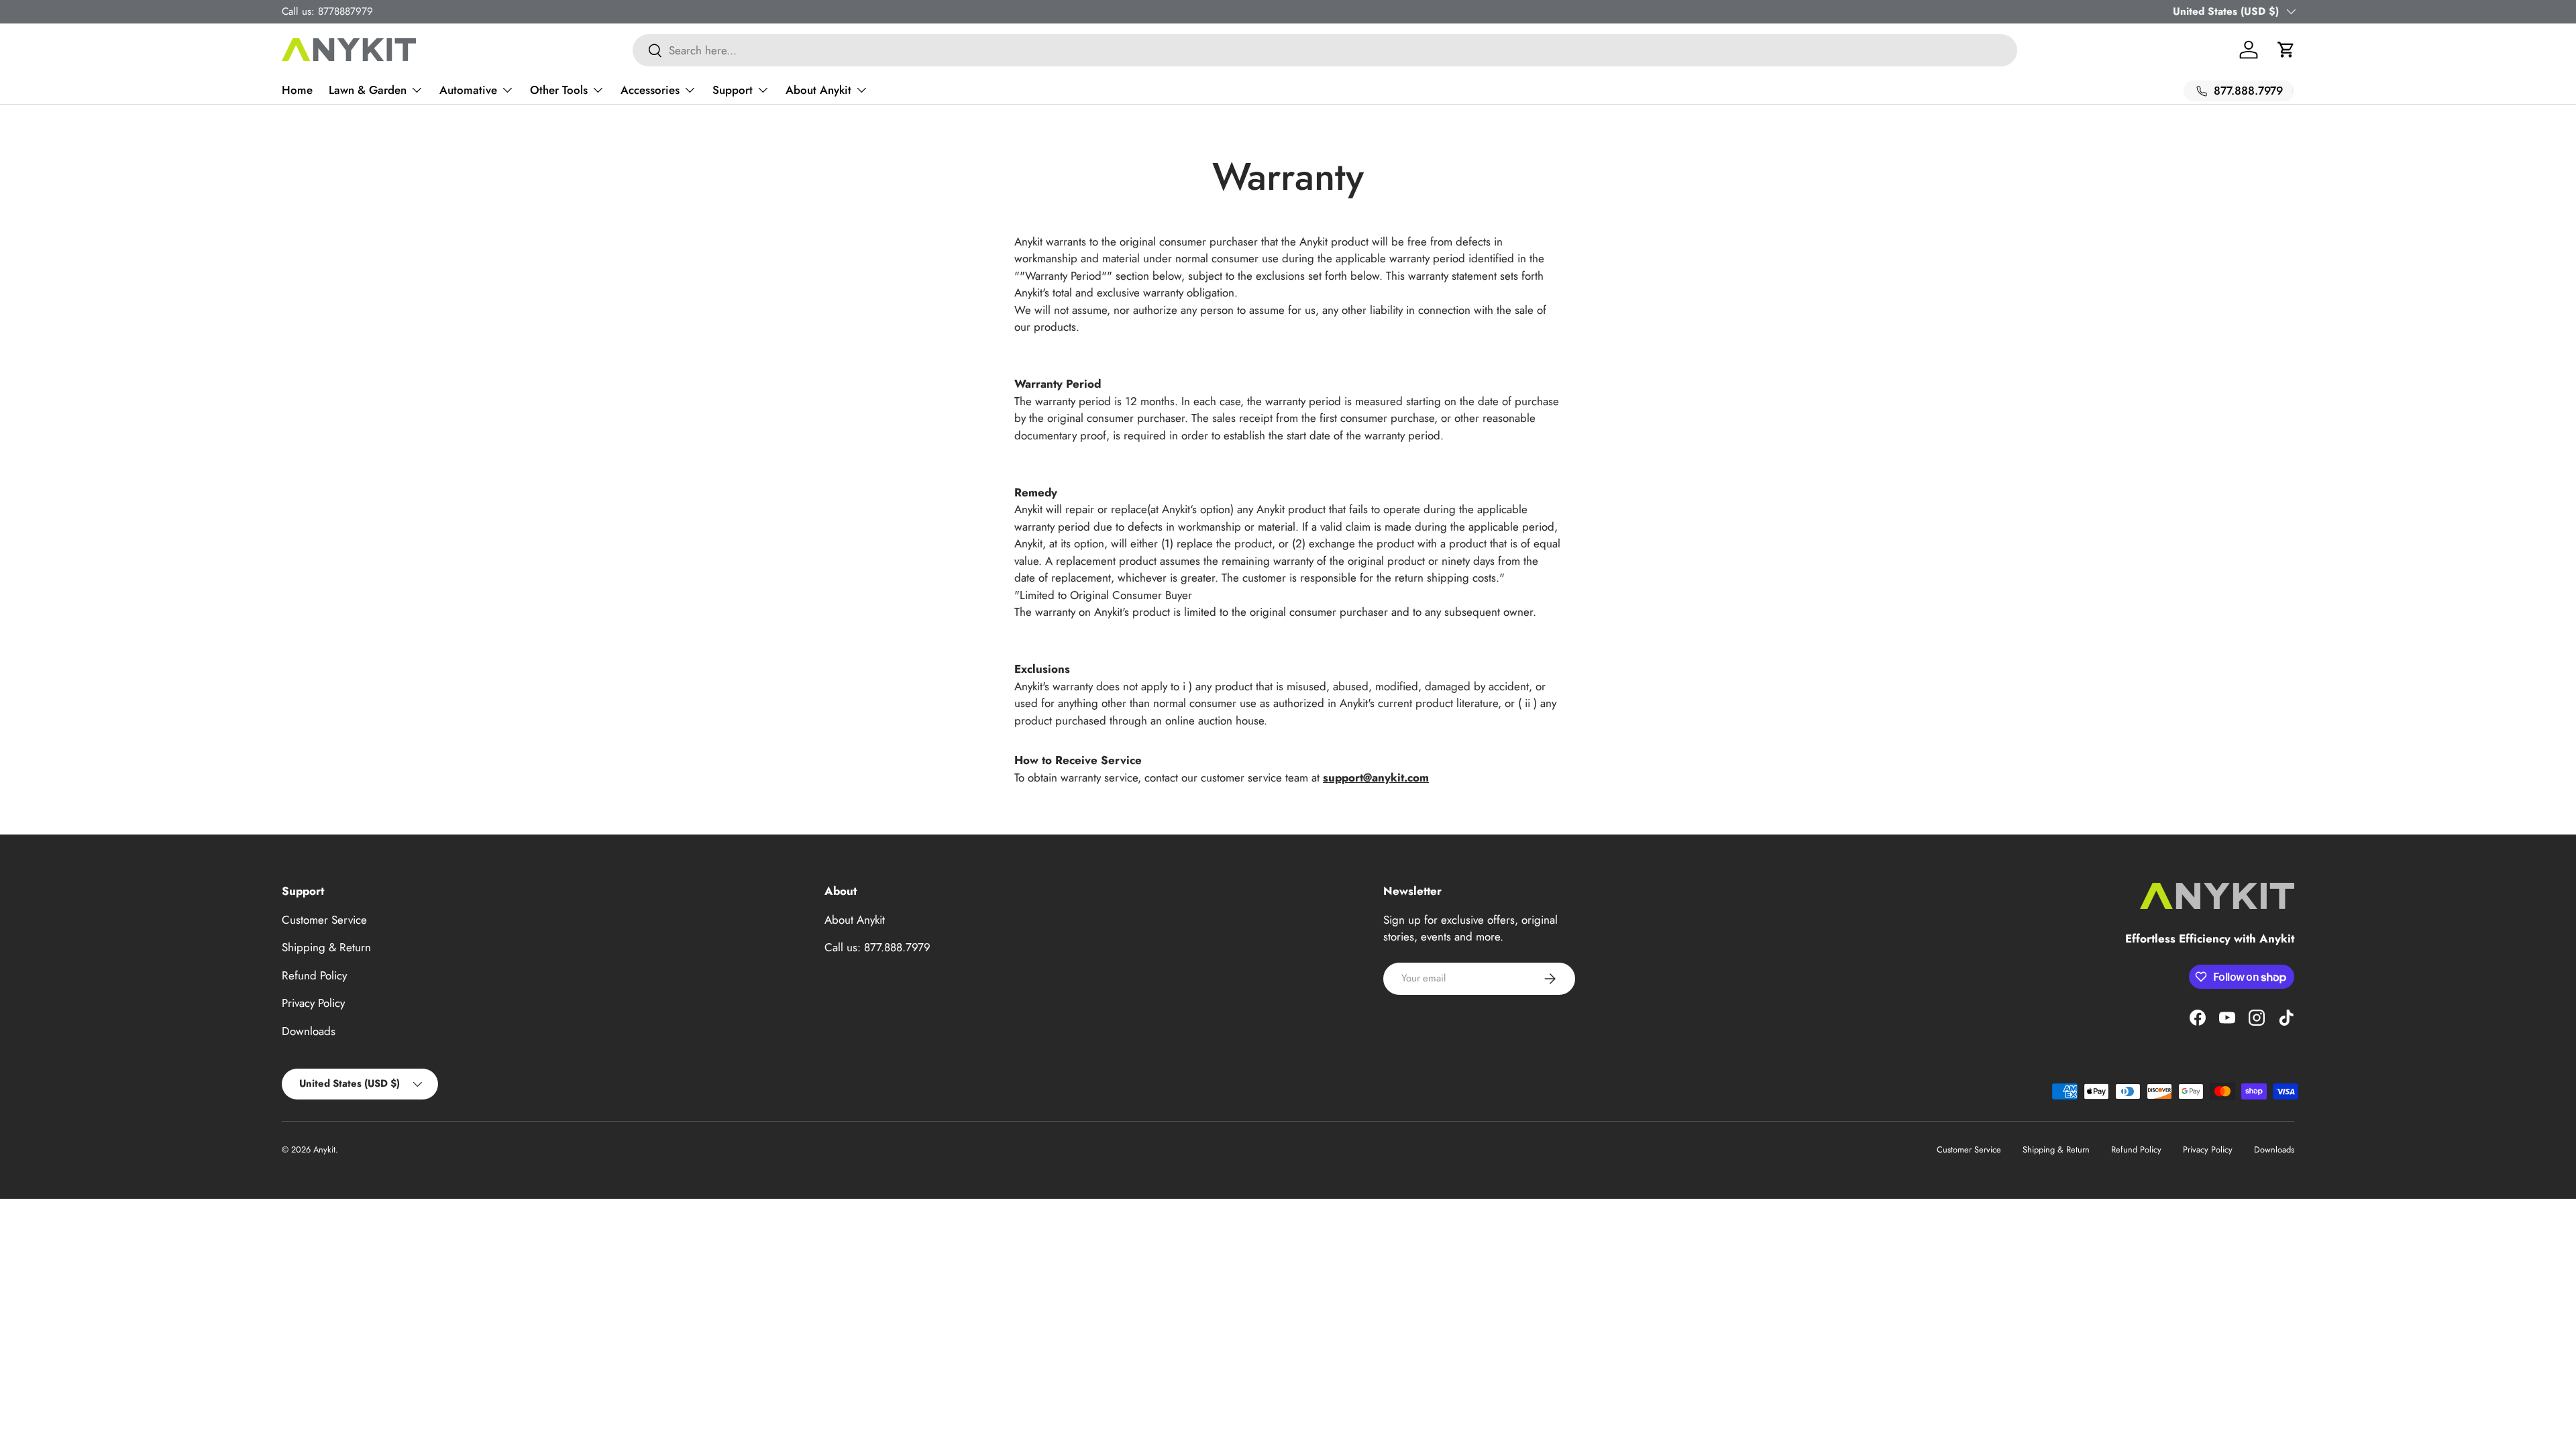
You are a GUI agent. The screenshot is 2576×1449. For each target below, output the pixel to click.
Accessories (650, 90)
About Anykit (818, 90)
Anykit (324, 1149)
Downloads (309, 1031)
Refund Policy (314, 975)
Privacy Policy (313, 1003)
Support (733, 90)
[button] (2286, 50)
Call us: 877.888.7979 (877, 947)
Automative (468, 90)
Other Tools (559, 90)
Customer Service (324, 920)
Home (297, 90)
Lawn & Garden (368, 90)
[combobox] (1325, 50)
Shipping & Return (326, 947)
